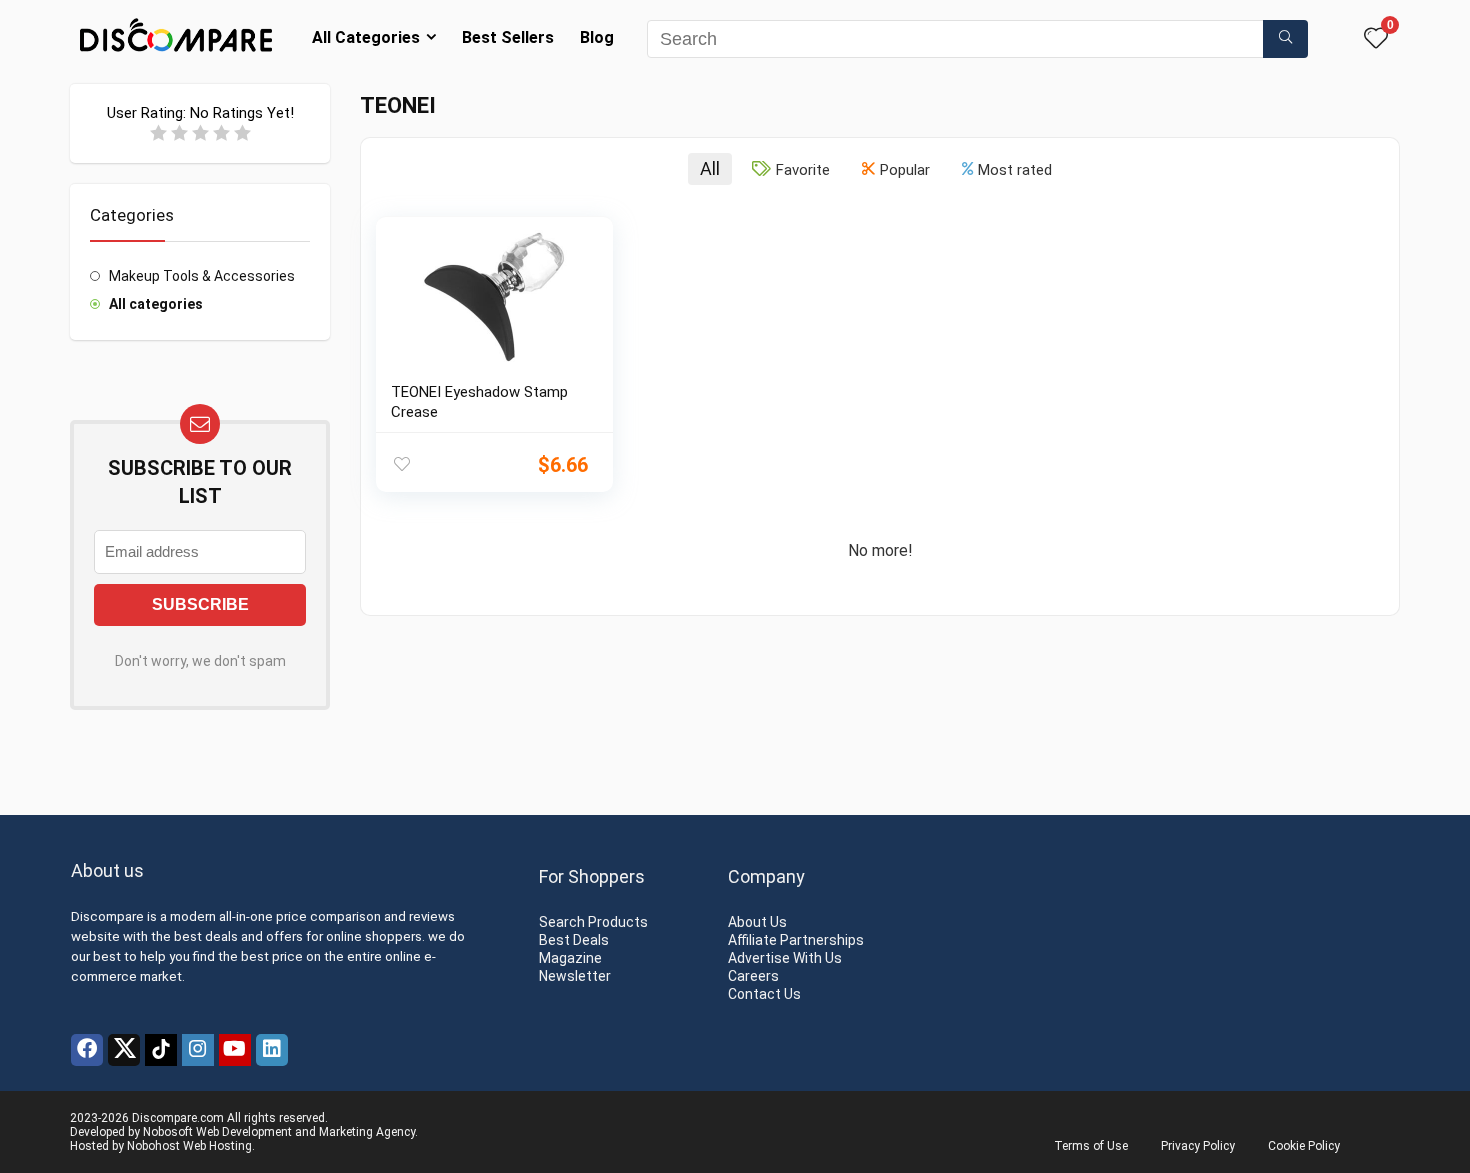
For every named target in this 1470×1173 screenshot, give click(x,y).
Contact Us (764, 994)
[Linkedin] (272, 1050)
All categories (156, 304)
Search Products (593, 922)
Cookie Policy (1304, 1146)
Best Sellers (508, 37)
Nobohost (153, 1146)
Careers (753, 976)
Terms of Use (1091, 1146)
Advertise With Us (785, 958)
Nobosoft (168, 1132)
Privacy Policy (1198, 1146)
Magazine (570, 958)
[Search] (1285, 39)
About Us (757, 922)
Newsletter (575, 976)
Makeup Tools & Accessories (202, 276)
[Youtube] (235, 1050)
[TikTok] (161, 1050)
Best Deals (574, 940)
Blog (597, 37)
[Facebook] (87, 1050)
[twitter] (124, 1050)
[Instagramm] (198, 1050)
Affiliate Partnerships (796, 940)
